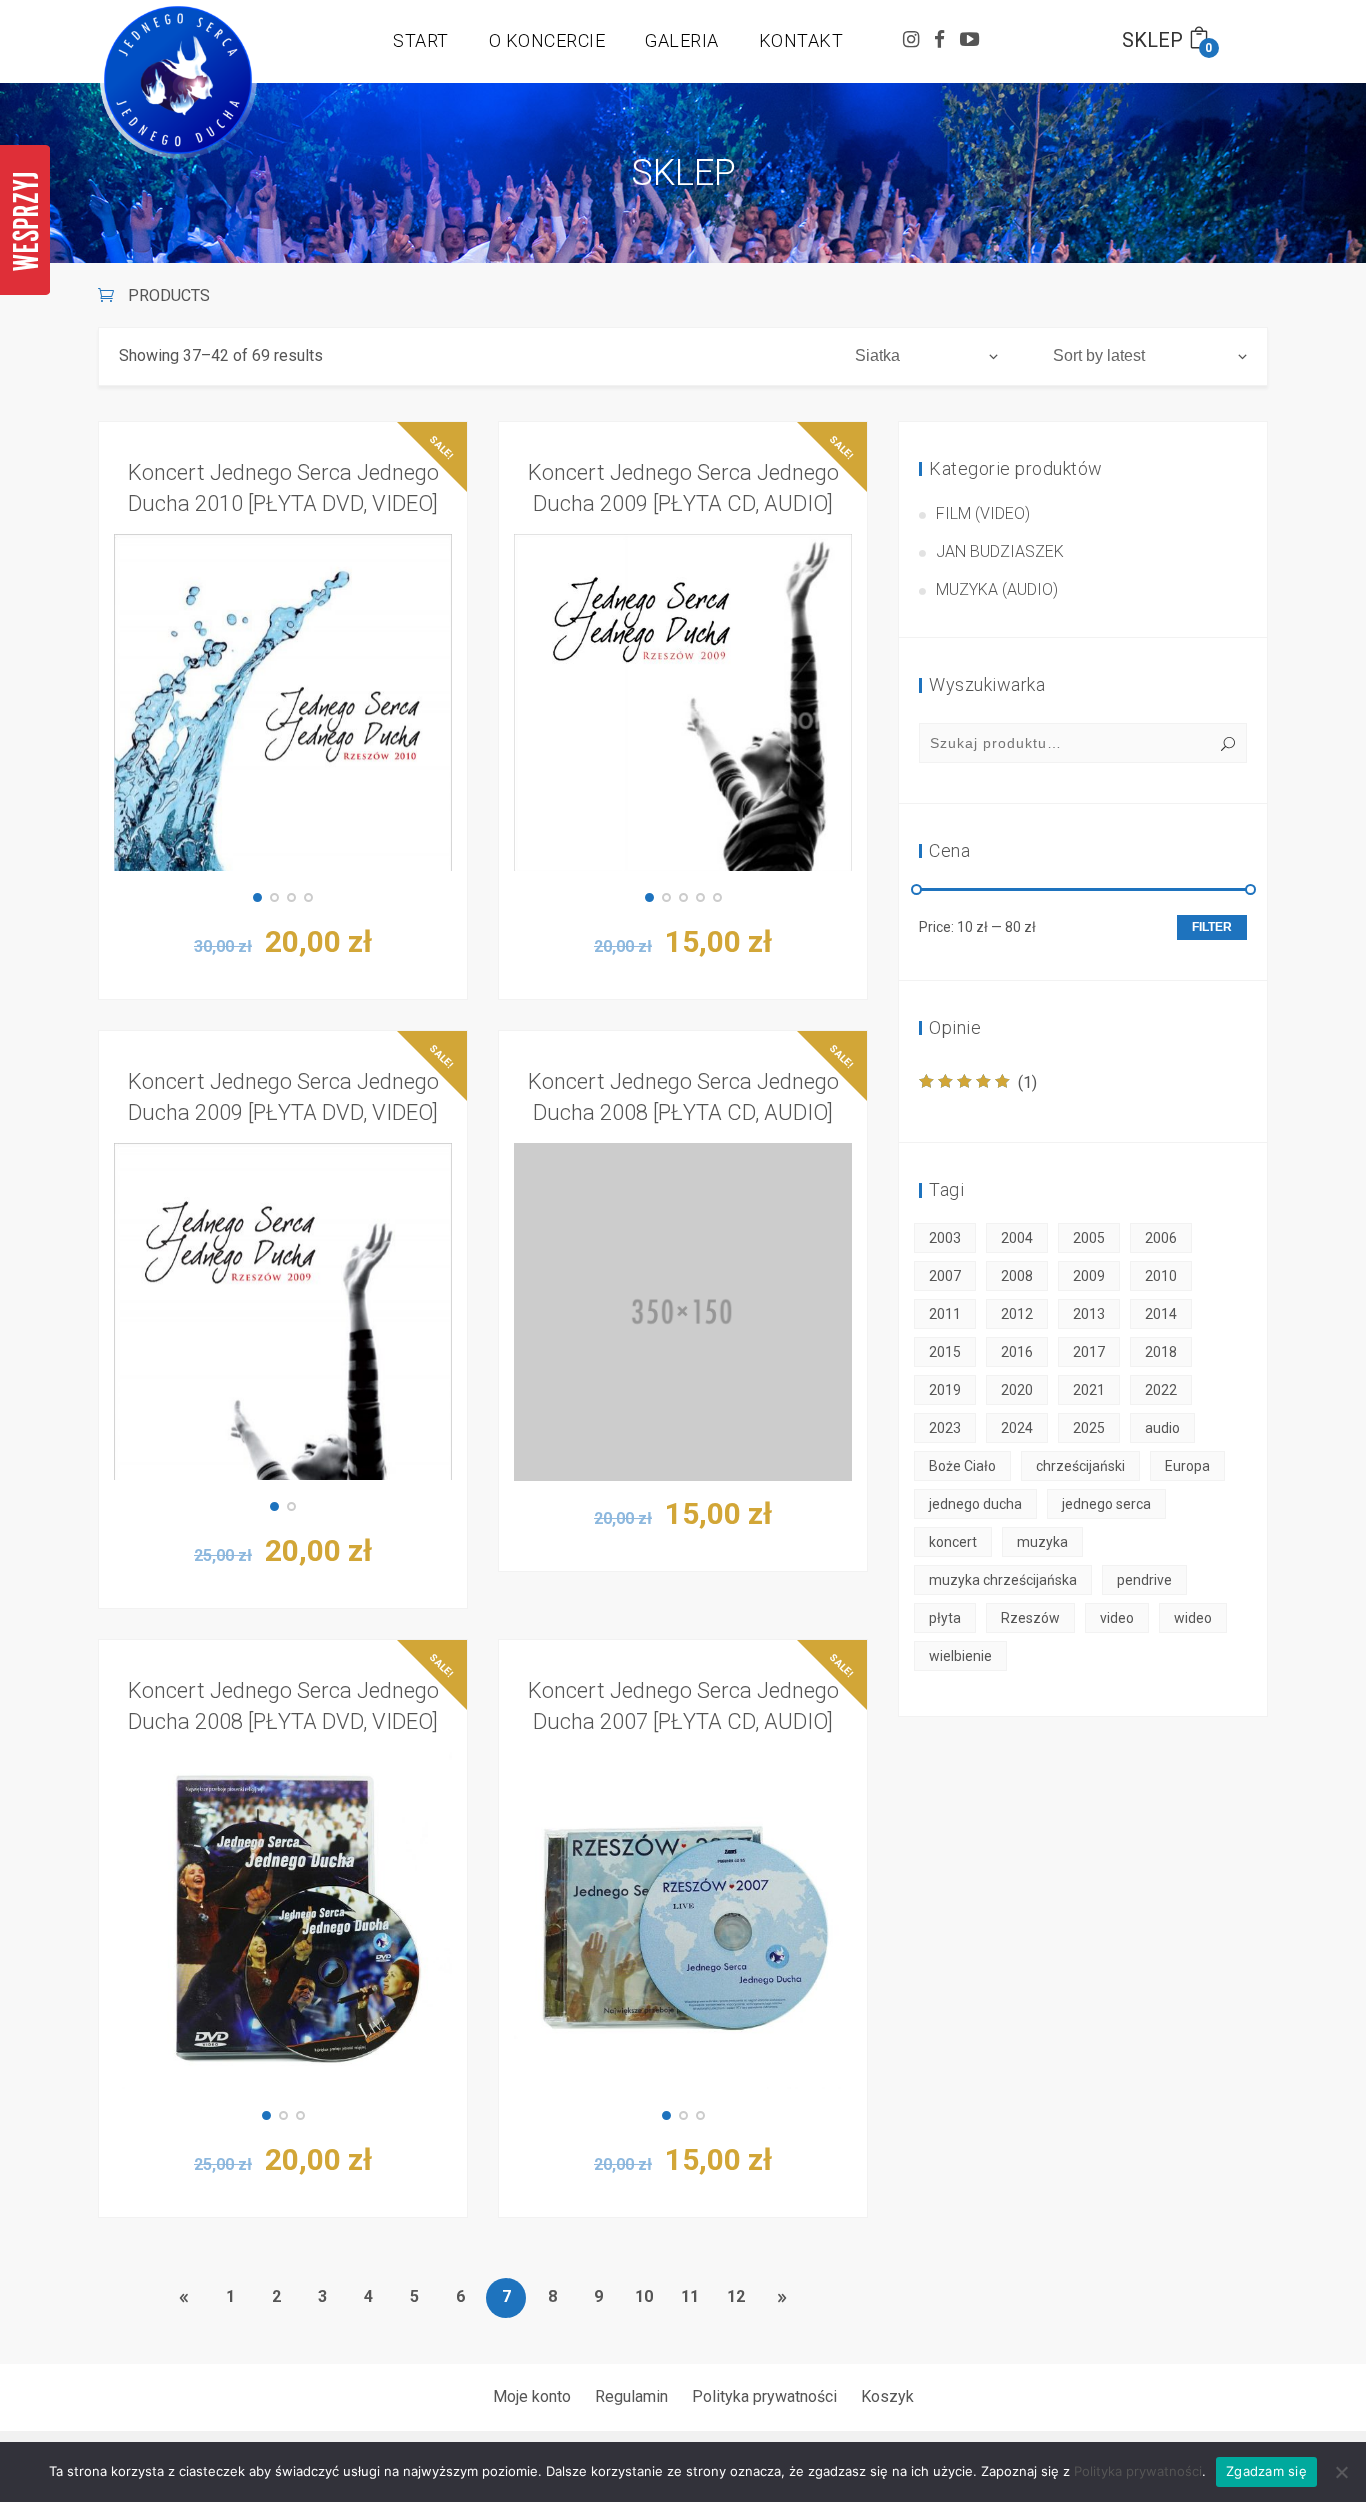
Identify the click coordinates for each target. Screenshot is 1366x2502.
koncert (953, 1542)
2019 (945, 1390)
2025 (1089, 1428)
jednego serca (1106, 1504)
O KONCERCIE (547, 40)
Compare (437, 719)
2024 (1017, 1428)
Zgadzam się (1266, 2471)
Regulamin (631, 2396)
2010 (1161, 1276)
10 (644, 2296)
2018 (1161, 1352)
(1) (978, 1083)
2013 (1089, 1314)
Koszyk (887, 2396)
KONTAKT (801, 40)
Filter (1212, 927)
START (421, 40)
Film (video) (983, 513)
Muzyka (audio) (997, 589)
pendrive (1144, 1580)
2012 (1017, 1314)
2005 (1089, 1238)
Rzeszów (1030, 1618)
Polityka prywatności (764, 2396)
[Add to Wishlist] (437, 769)
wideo (1193, 1618)
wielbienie (960, 1656)
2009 (1089, 1276)
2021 (1089, 1390)
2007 (945, 1276)
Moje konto (532, 2396)
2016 (1017, 1352)
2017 (1089, 1352)
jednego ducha (975, 1504)
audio (1162, 1428)
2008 (1017, 1276)
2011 (945, 1314)
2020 (1017, 1390)
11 (690, 2296)
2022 (1161, 1390)
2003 (945, 1238)
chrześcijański (1080, 1466)
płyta (945, 1618)
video (1117, 1618)
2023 (945, 1428)
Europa (1187, 1466)
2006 (1161, 1238)
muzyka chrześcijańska (1003, 1580)
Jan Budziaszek (1000, 551)
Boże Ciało (962, 1466)
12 (736, 2296)
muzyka (1042, 1542)
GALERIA (682, 40)
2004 (1017, 1238)
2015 (945, 1352)
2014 (1161, 1314)
